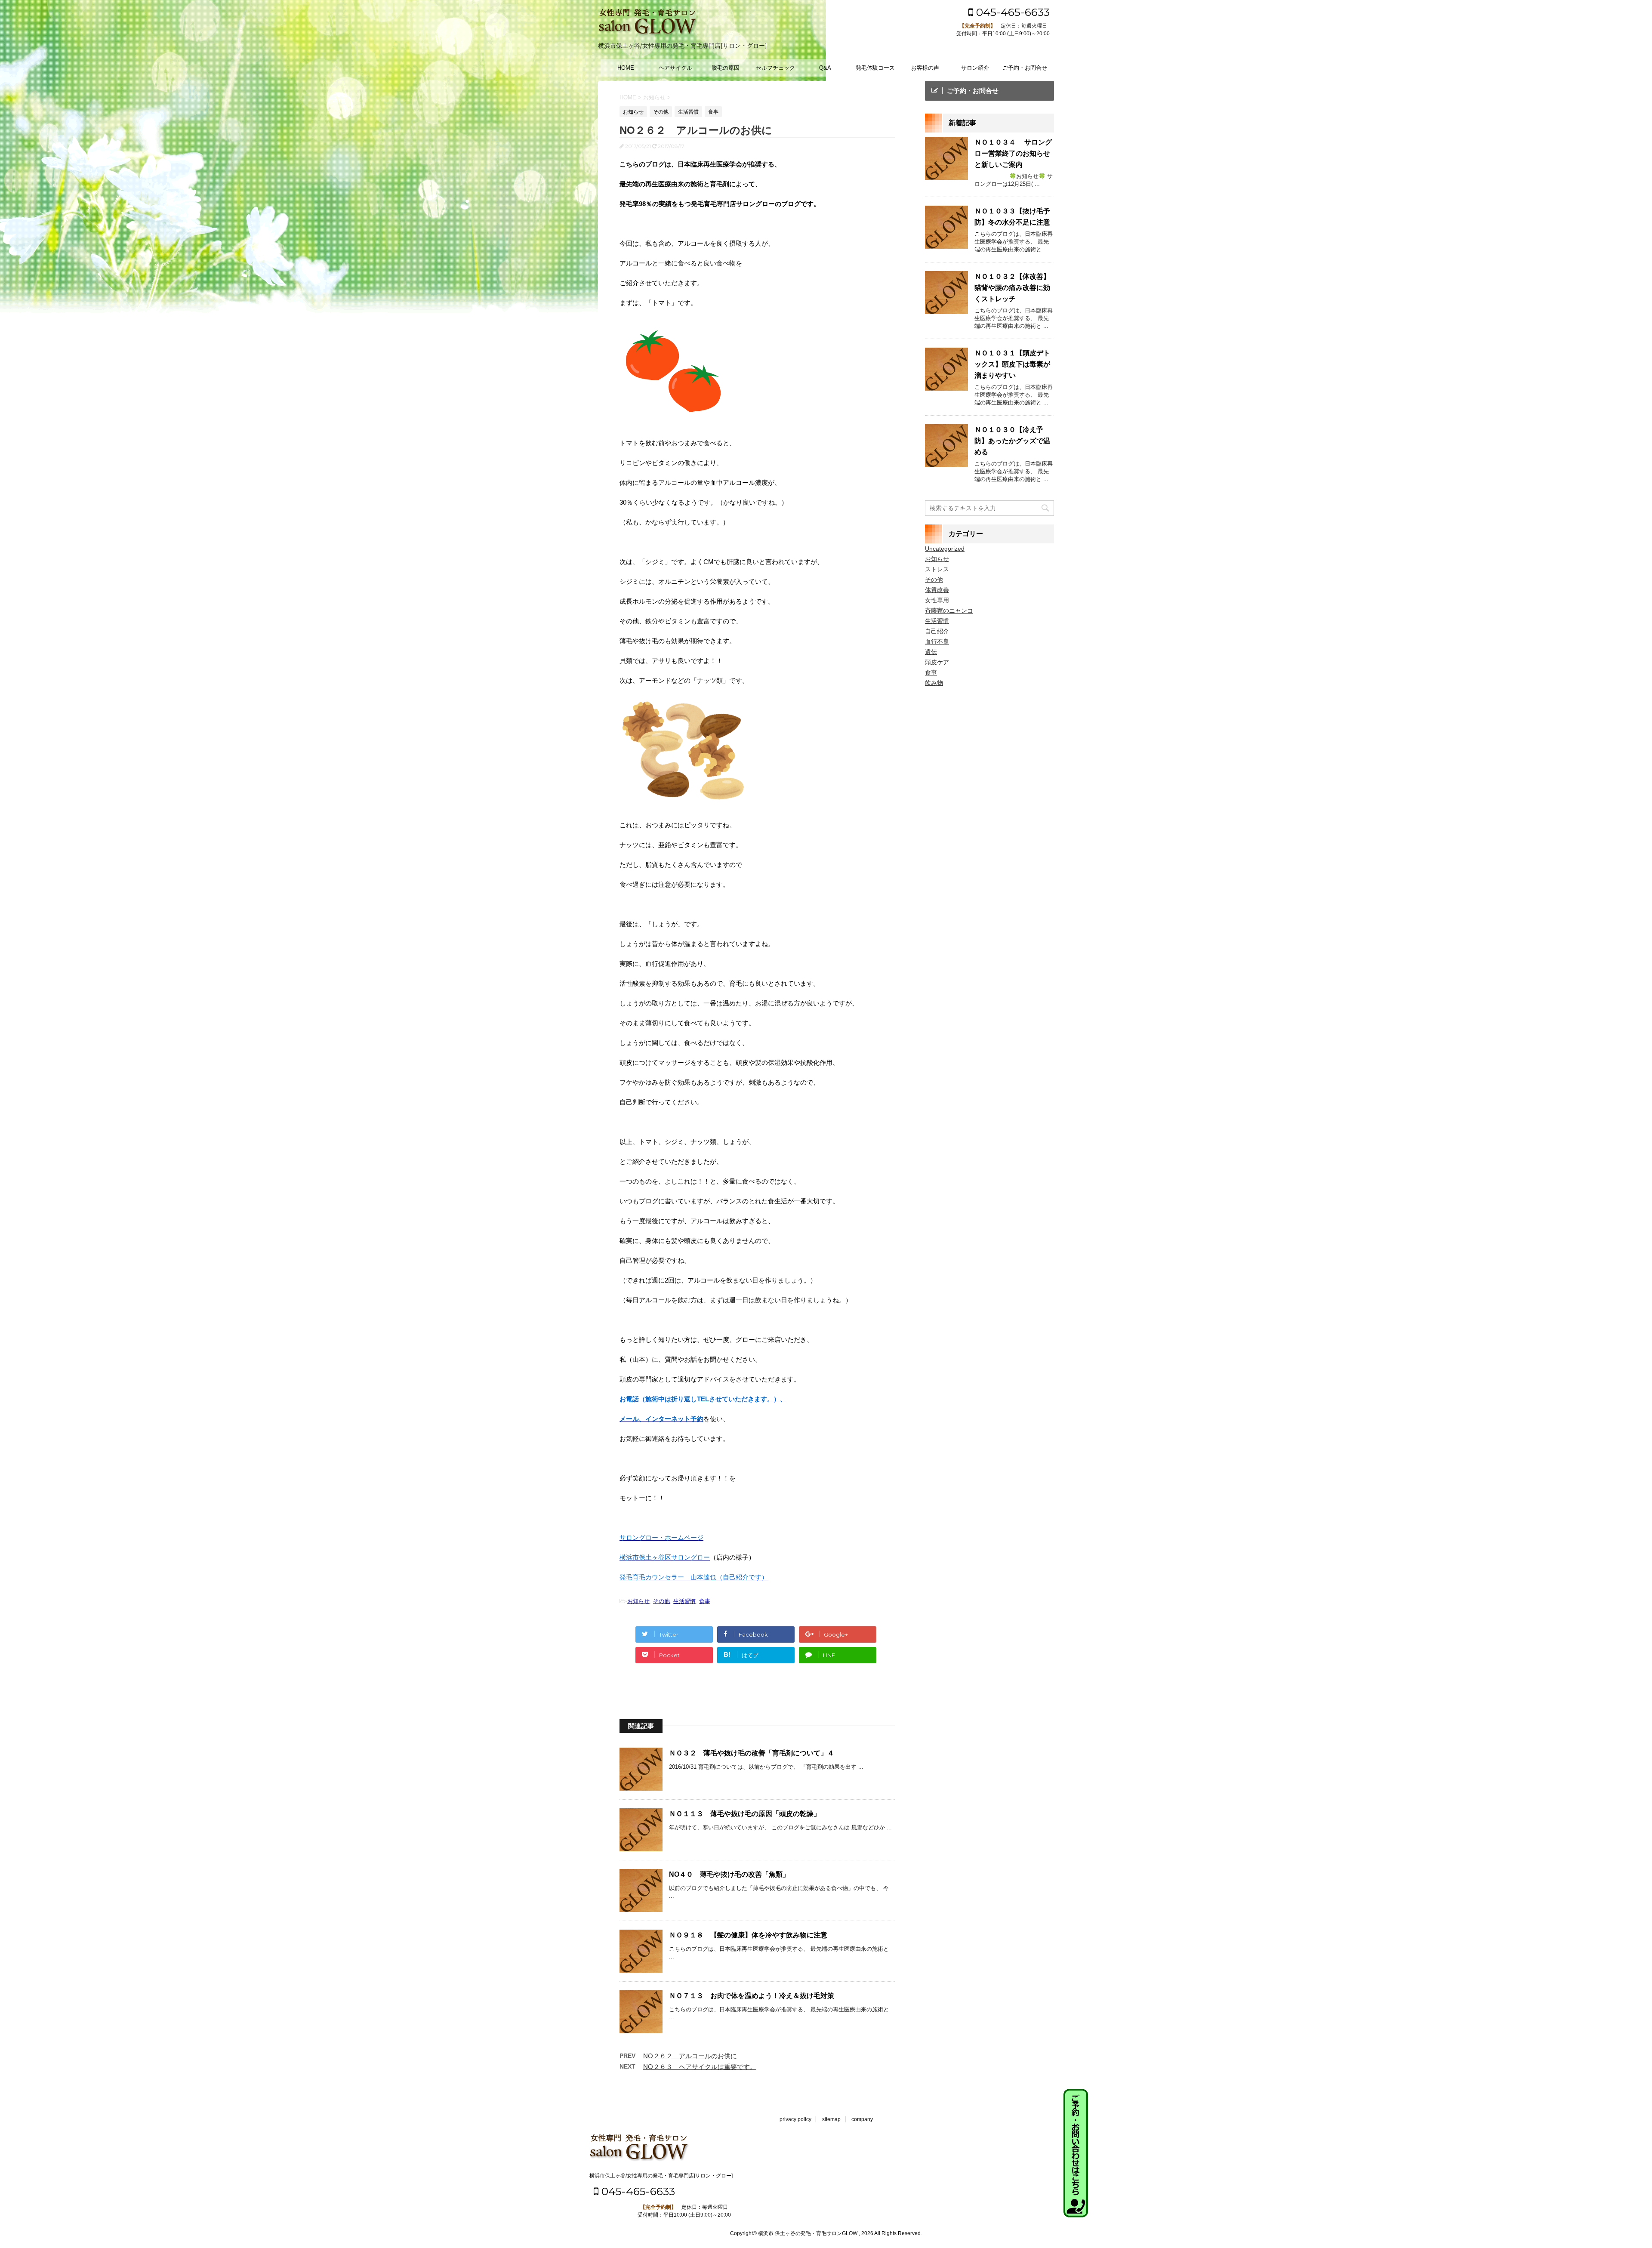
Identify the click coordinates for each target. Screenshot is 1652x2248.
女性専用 (937, 600)
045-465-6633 (1011, 12)
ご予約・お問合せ (1025, 68)
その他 (661, 1601)
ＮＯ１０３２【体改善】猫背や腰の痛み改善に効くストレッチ (1012, 288)
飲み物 (934, 683)
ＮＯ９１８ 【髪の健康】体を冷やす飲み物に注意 (748, 1935)
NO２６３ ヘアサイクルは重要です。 (700, 2067)
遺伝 (931, 652)
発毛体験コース (875, 68)
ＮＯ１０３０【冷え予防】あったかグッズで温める (1012, 441)
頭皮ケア (937, 662)
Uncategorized (945, 549)
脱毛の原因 (726, 68)
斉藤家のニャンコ (949, 611)
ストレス (937, 569)
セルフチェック (775, 68)
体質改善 (937, 590)
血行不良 (937, 641)
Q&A (825, 68)
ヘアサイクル (675, 68)
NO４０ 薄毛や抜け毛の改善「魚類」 (729, 1874)
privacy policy (795, 2119)
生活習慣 (684, 1601)
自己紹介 (937, 631)
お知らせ (638, 1601)
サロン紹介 (975, 68)
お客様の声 (925, 68)
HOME (626, 68)
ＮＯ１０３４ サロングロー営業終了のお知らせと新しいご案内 (1013, 153)
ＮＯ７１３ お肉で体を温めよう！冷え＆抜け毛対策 (752, 1996)
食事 (705, 1601)
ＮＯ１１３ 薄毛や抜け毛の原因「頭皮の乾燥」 (745, 1814)
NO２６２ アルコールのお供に (690, 2056)
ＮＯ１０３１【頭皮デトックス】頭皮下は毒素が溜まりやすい (1012, 364)
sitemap (831, 2119)
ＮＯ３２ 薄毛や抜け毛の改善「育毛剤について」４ (752, 1753)
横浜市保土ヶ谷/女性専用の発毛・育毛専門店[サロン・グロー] (661, 2176)
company (862, 2119)
